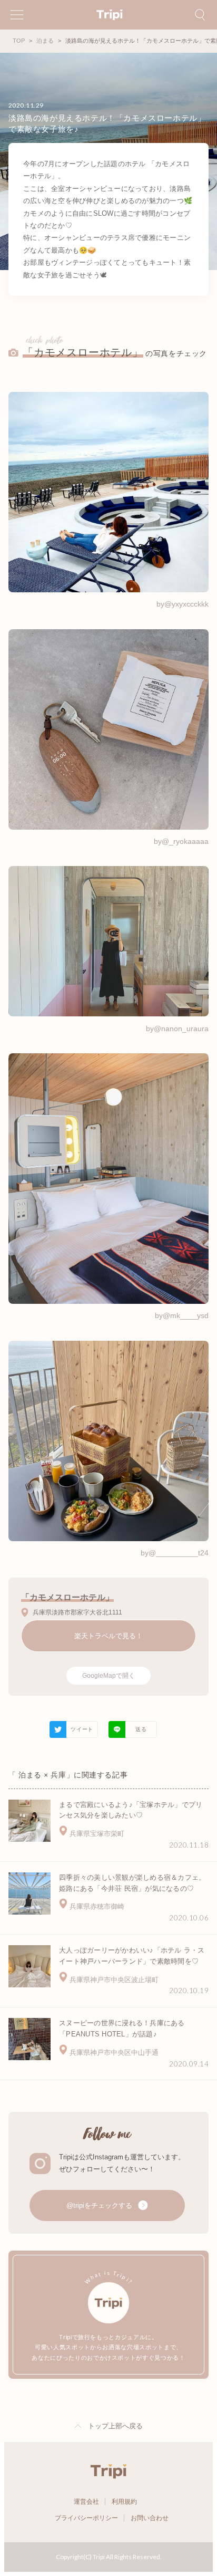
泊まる (45, 41)
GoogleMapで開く (108, 1676)
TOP (19, 41)
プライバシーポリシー (86, 2518)
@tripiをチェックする (100, 2205)
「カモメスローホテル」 (83, 352)
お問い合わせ (150, 2518)
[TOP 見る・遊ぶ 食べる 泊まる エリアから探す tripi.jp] (108, 15)
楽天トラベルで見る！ (108, 1636)
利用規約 (124, 2502)
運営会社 (86, 2502)
